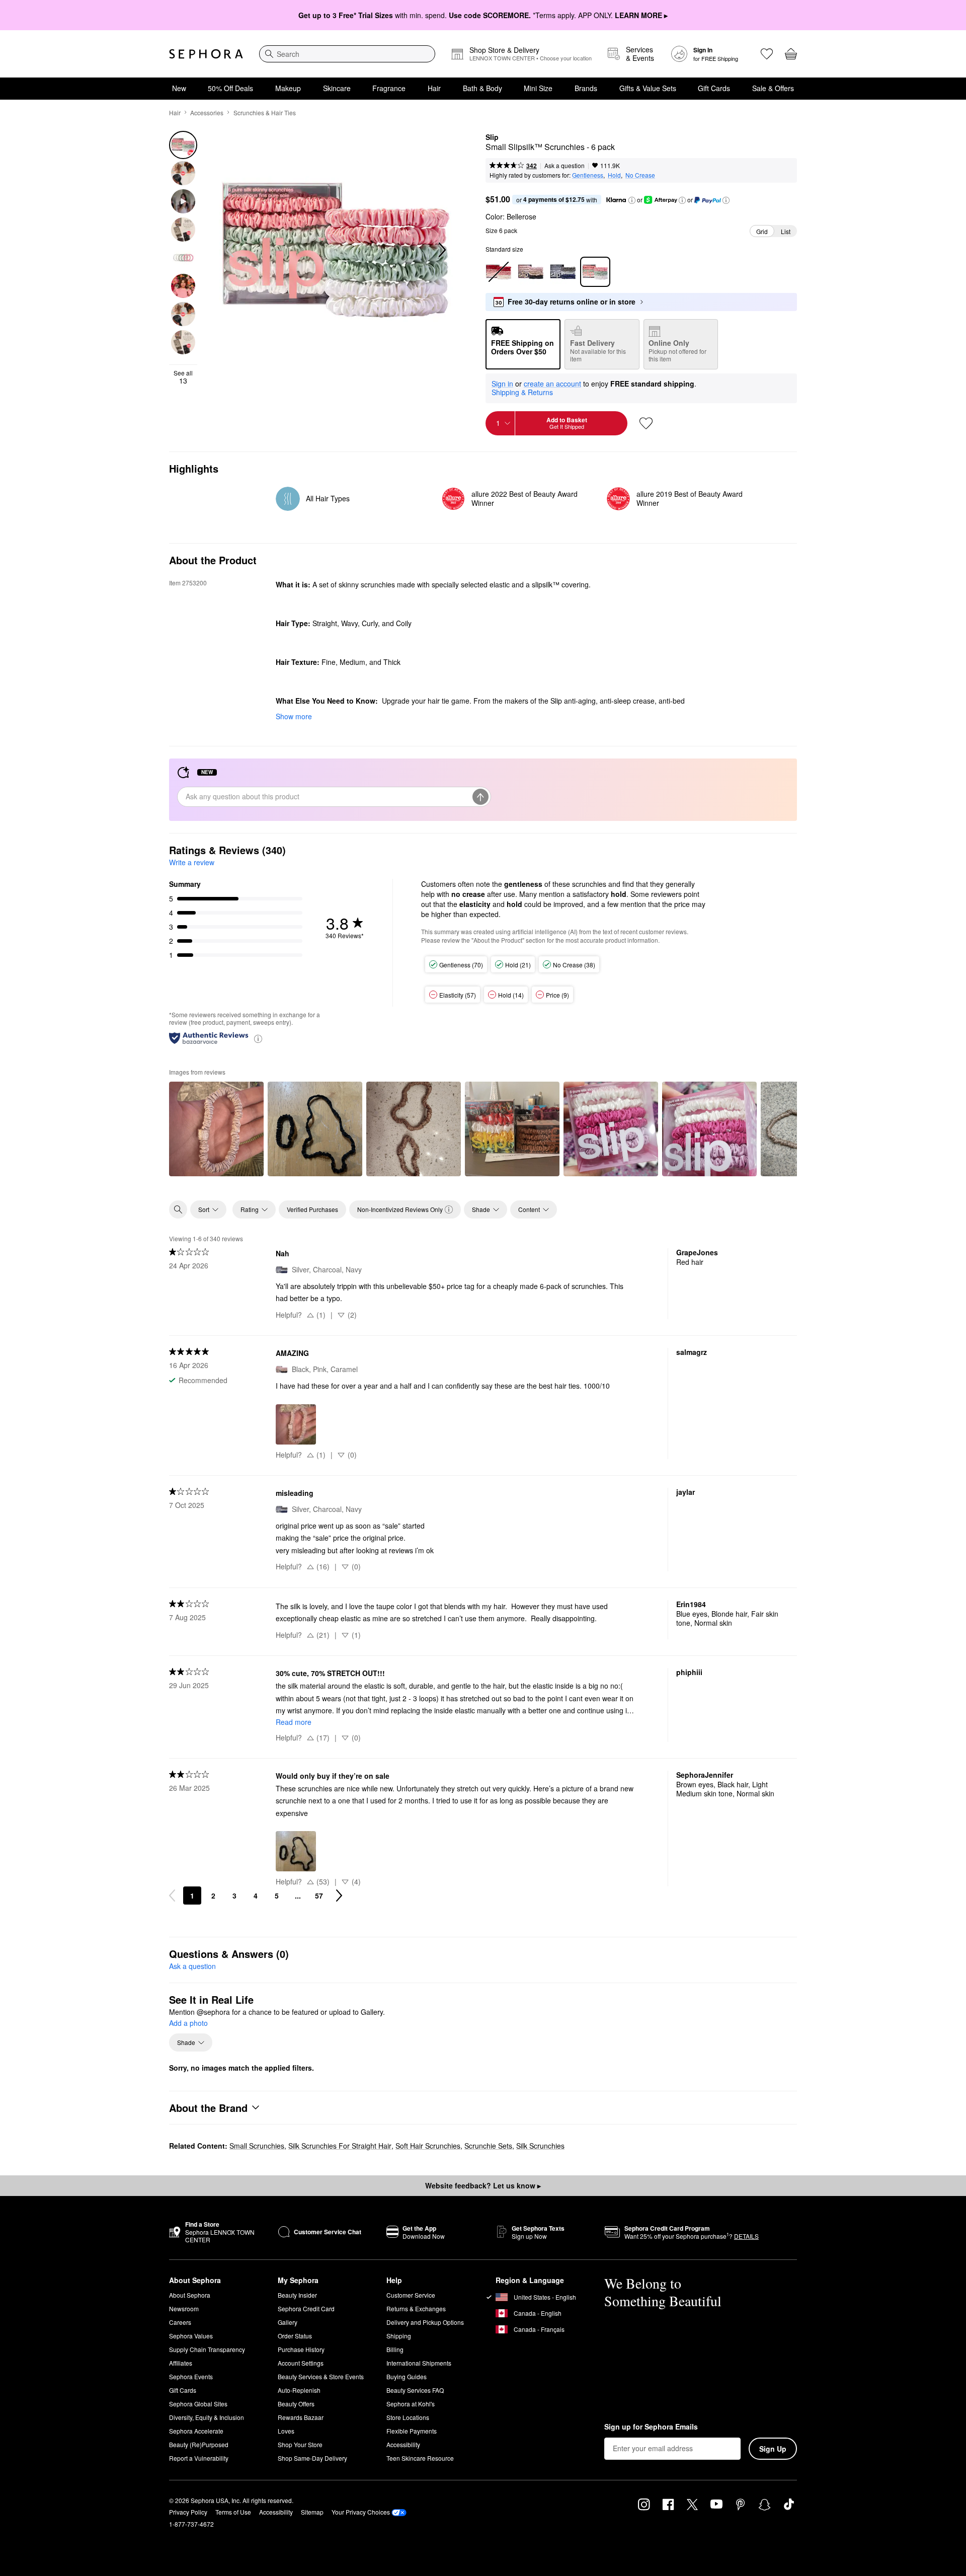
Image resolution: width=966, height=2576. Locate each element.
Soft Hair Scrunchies (428, 2146)
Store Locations (408, 2417)
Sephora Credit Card (306, 2308)
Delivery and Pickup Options (425, 2322)
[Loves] (767, 54)
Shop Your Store (300, 2444)
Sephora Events (191, 2376)
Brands (586, 88)
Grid (762, 231)
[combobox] (347, 54)
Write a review (192, 862)
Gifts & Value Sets (648, 88)
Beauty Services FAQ (415, 2390)
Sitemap (312, 2512)
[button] (632, 200)
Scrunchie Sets (488, 2146)
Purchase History (301, 2349)
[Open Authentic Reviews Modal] (258, 1038)
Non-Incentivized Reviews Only (400, 1209)
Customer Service (411, 2295)
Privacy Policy (188, 2512)
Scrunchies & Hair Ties (265, 112)
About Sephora (190, 2295)
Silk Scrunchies (540, 2146)
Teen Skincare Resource (420, 2458)
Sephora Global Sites (198, 2404)
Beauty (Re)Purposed (199, 2444)
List (786, 231)
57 (319, 1896)
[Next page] (339, 1896)
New (179, 88)
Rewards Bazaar (301, 2417)
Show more (294, 716)
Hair (434, 88)
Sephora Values (191, 2336)
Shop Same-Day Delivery (312, 2458)
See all (183, 377)
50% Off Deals (230, 88)
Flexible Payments (412, 2431)
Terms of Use (233, 2512)
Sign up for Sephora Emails (651, 2427)
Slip (492, 137)
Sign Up (773, 2449)
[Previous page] (172, 1896)
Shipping (399, 2336)
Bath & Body (482, 88)
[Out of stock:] (499, 272)
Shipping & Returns (522, 392)
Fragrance (389, 88)
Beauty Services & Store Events (321, 2376)
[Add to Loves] (646, 423)
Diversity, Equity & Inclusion (207, 2417)
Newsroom (184, 2308)
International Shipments (419, 2363)
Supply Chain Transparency (207, 2349)
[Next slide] (441, 250)
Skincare (337, 88)
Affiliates (181, 2363)
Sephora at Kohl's (411, 2404)
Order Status (295, 2336)
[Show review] (216, 1129)
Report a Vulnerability (199, 2458)
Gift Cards (714, 88)
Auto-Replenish (299, 2390)
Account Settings (301, 2363)
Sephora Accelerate (196, 2431)
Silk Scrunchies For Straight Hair (340, 2146)
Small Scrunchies (257, 2146)
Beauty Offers (296, 2404)
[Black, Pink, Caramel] (531, 272)
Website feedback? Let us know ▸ (483, 2185)
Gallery (288, 2322)
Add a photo (188, 2023)
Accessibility (403, 2444)
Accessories (207, 112)
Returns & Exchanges (416, 2308)
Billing (395, 2349)
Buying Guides (407, 2376)
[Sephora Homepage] (206, 54)
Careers (180, 2322)
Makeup (288, 88)
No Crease (640, 175)
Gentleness (588, 175)
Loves (286, 2431)
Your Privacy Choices (361, 2512)
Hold (614, 175)
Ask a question (565, 165)
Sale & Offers (773, 88)
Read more (294, 1722)
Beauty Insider (297, 2295)
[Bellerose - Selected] (595, 272)
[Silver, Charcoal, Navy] (563, 272)
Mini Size (538, 88)
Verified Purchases (312, 1209)
